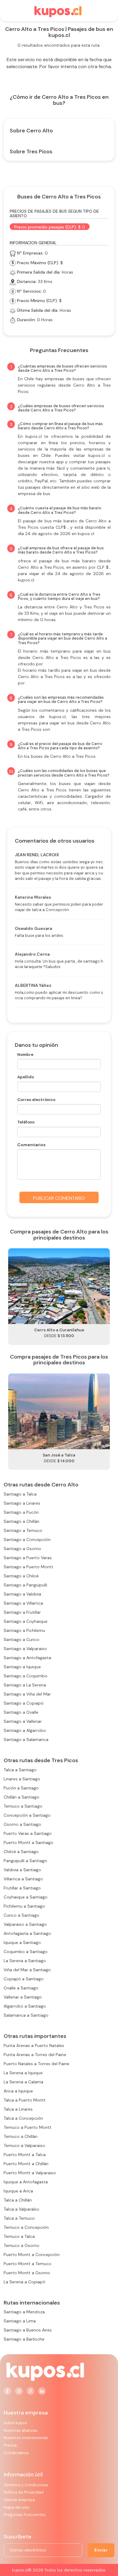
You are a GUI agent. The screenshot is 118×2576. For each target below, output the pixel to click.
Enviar (101, 2550)
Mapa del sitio (17, 2507)
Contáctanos (16, 2453)
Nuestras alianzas (21, 2430)
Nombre (25, 1055)
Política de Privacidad (24, 2492)
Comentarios (31, 1145)
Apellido (26, 1077)
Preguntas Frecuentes (25, 2515)
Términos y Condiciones (26, 2485)
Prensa (10, 2445)
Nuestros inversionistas (26, 2438)
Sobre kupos (15, 2423)
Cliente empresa (19, 2500)
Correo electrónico (36, 1100)
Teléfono (26, 1122)
